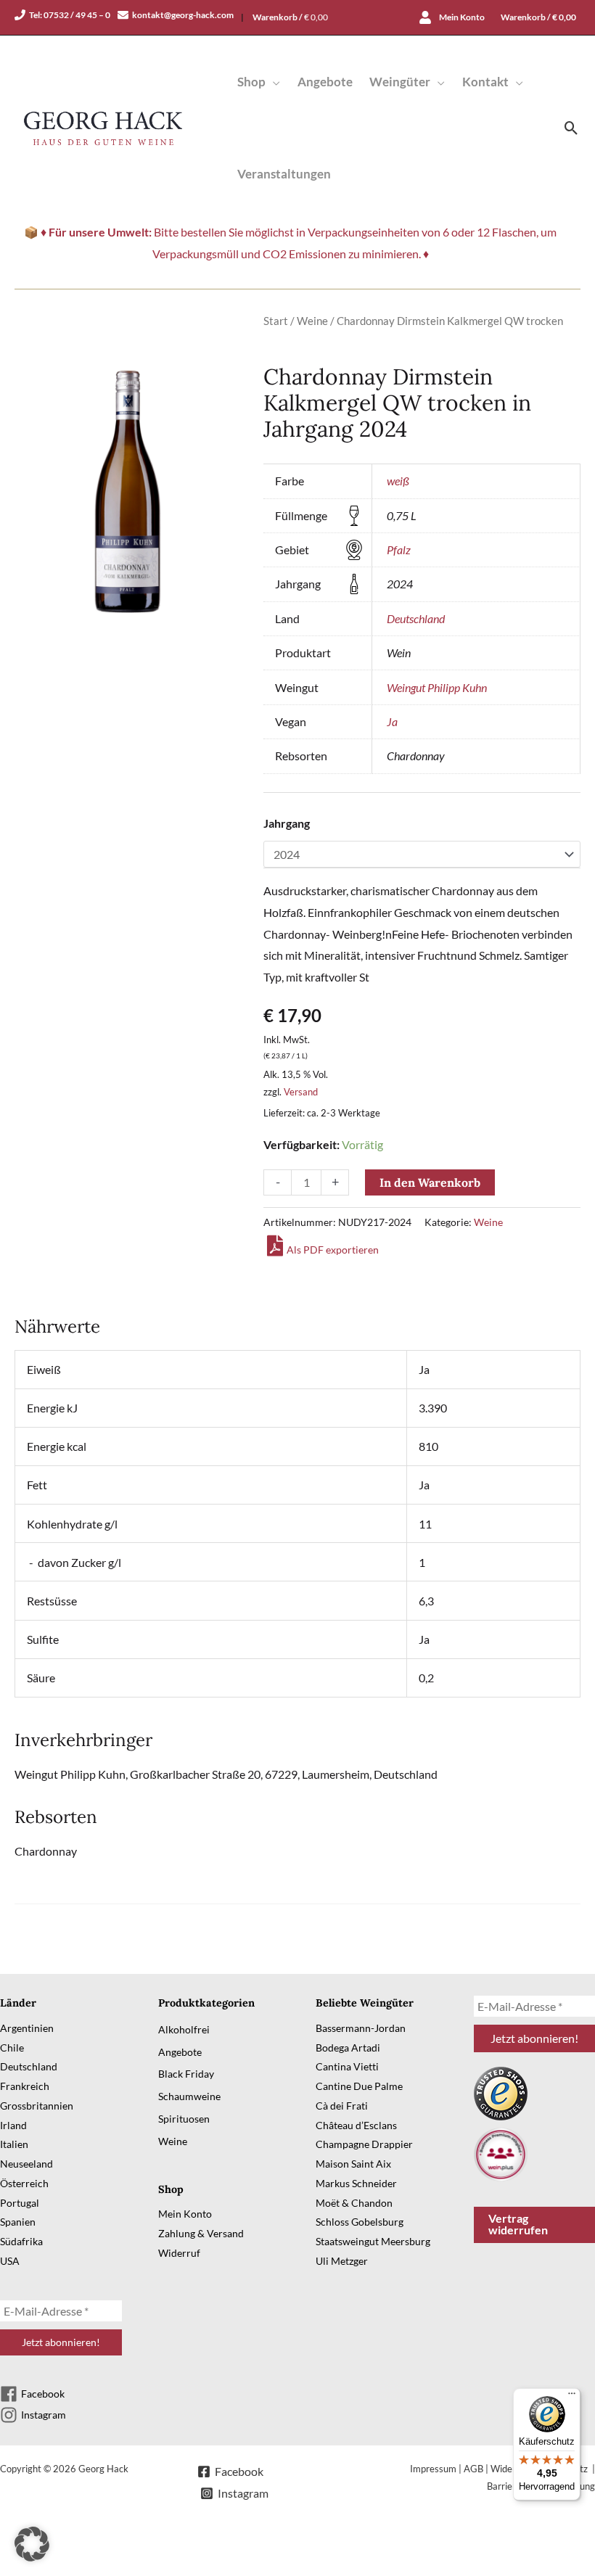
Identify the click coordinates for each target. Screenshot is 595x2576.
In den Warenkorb (430, 1182)
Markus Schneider (356, 2183)
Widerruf (179, 2253)
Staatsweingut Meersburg (373, 2241)
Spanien (18, 2222)
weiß (398, 481)
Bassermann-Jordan (361, 2028)
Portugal (20, 2203)
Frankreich (25, 2086)
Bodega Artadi (348, 2048)
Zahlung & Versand (201, 2233)
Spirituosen (184, 2119)
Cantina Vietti (347, 2066)
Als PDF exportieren (333, 1250)
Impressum (433, 2469)
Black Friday (186, 2074)
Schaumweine (189, 2096)
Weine (312, 321)
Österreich (24, 2183)
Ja (392, 721)
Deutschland (416, 618)
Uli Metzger (342, 2261)
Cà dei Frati (342, 2106)
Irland (13, 2125)
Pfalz (399, 550)
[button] (273, 82)
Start (276, 321)
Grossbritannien (37, 2106)
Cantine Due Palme (359, 2086)
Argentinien (27, 2028)
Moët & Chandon (354, 2203)
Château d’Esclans (356, 2125)
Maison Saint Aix (353, 2164)
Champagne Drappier (364, 2144)
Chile (12, 2048)
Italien (14, 2144)
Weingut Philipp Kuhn (437, 687)
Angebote (180, 2052)
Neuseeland (26, 2164)
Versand (301, 1092)
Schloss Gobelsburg (360, 2222)
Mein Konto (185, 2214)
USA (10, 2261)
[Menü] (572, 2397)
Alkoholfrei (184, 2029)
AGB (473, 2469)
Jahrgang (287, 823)
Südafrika (21, 2241)
